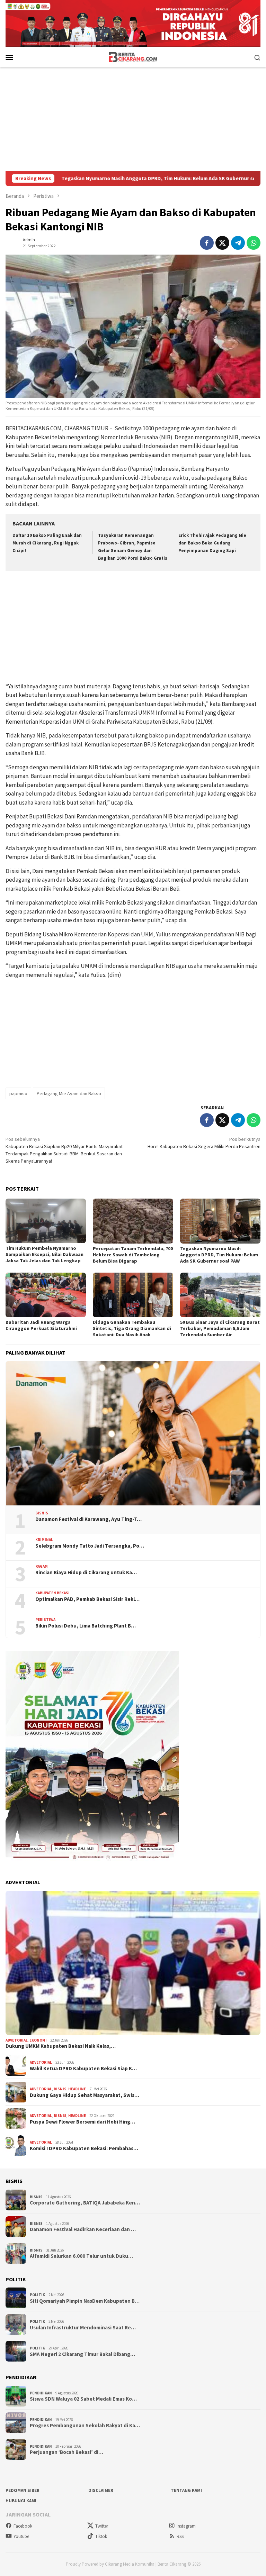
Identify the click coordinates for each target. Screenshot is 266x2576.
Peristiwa (45, 1620)
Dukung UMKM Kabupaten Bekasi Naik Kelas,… (61, 2046)
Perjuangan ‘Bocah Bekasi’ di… (66, 2452)
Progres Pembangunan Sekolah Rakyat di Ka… (85, 2426)
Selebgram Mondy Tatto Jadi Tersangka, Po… (90, 1546)
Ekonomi (38, 2040)
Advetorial (17, 2040)
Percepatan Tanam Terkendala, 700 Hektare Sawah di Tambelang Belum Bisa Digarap (133, 1255)
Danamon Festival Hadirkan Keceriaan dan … (83, 2229)
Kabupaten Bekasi (52, 1593)
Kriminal (44, 1540)
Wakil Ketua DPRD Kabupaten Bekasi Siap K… (83, 2069)
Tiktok (101, 2536)
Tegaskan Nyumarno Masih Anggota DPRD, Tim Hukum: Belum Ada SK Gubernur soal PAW (219, 1255)
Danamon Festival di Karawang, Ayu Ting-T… (88, 1519)
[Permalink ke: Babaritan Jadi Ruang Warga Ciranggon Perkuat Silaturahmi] (46, 1295)
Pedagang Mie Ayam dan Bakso (69, 1093)
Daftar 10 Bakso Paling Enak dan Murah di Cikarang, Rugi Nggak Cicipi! (47, 543)
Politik (37, 2295)
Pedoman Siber (23, 2490)
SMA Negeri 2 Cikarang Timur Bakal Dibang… (82, 2354)
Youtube (21, 2536)
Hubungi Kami (21, 2501)
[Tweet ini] (222, 243)
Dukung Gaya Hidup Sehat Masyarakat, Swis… (85, 2095)
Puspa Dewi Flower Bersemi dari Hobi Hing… (82, 2122)
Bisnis (42, 1513)
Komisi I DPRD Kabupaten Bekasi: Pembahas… (84, 2148)
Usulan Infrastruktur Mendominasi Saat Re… (83, 2328)
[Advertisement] (133, 119)
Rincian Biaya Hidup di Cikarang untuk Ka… (86, 1573)
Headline (77, 2089)
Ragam (42, 1566)
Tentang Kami (186, 2490)
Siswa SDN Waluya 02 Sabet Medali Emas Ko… (83, 2399)
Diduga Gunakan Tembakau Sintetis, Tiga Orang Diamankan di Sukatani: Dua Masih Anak (132, 1328)
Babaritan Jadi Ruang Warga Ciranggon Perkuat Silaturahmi (41, 1325)
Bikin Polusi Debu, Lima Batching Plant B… (86, 1626)
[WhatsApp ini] (254, 243)
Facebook (23, 2526)
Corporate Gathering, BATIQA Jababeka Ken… (85, 2203)
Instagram (186, 2526)
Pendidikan (41, 2393)
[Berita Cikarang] (133, 57)
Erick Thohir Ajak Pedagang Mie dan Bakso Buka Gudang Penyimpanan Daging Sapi (212, 543)
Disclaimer (101, 2490)
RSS (180, 2536)
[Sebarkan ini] (207, 243)
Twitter (102, 2526)
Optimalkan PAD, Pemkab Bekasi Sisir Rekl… (87, 1599)
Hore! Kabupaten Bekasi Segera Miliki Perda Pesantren (204, 1143)
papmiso (18, 1093)
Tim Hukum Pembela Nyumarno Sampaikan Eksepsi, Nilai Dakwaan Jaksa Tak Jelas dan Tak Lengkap (45, 1254)
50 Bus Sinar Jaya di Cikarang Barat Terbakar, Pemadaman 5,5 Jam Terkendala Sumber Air (220, 1328)
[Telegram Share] (238, 243)
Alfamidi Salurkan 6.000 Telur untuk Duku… (81, 2256)
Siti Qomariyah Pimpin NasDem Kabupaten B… (85, 2301)
